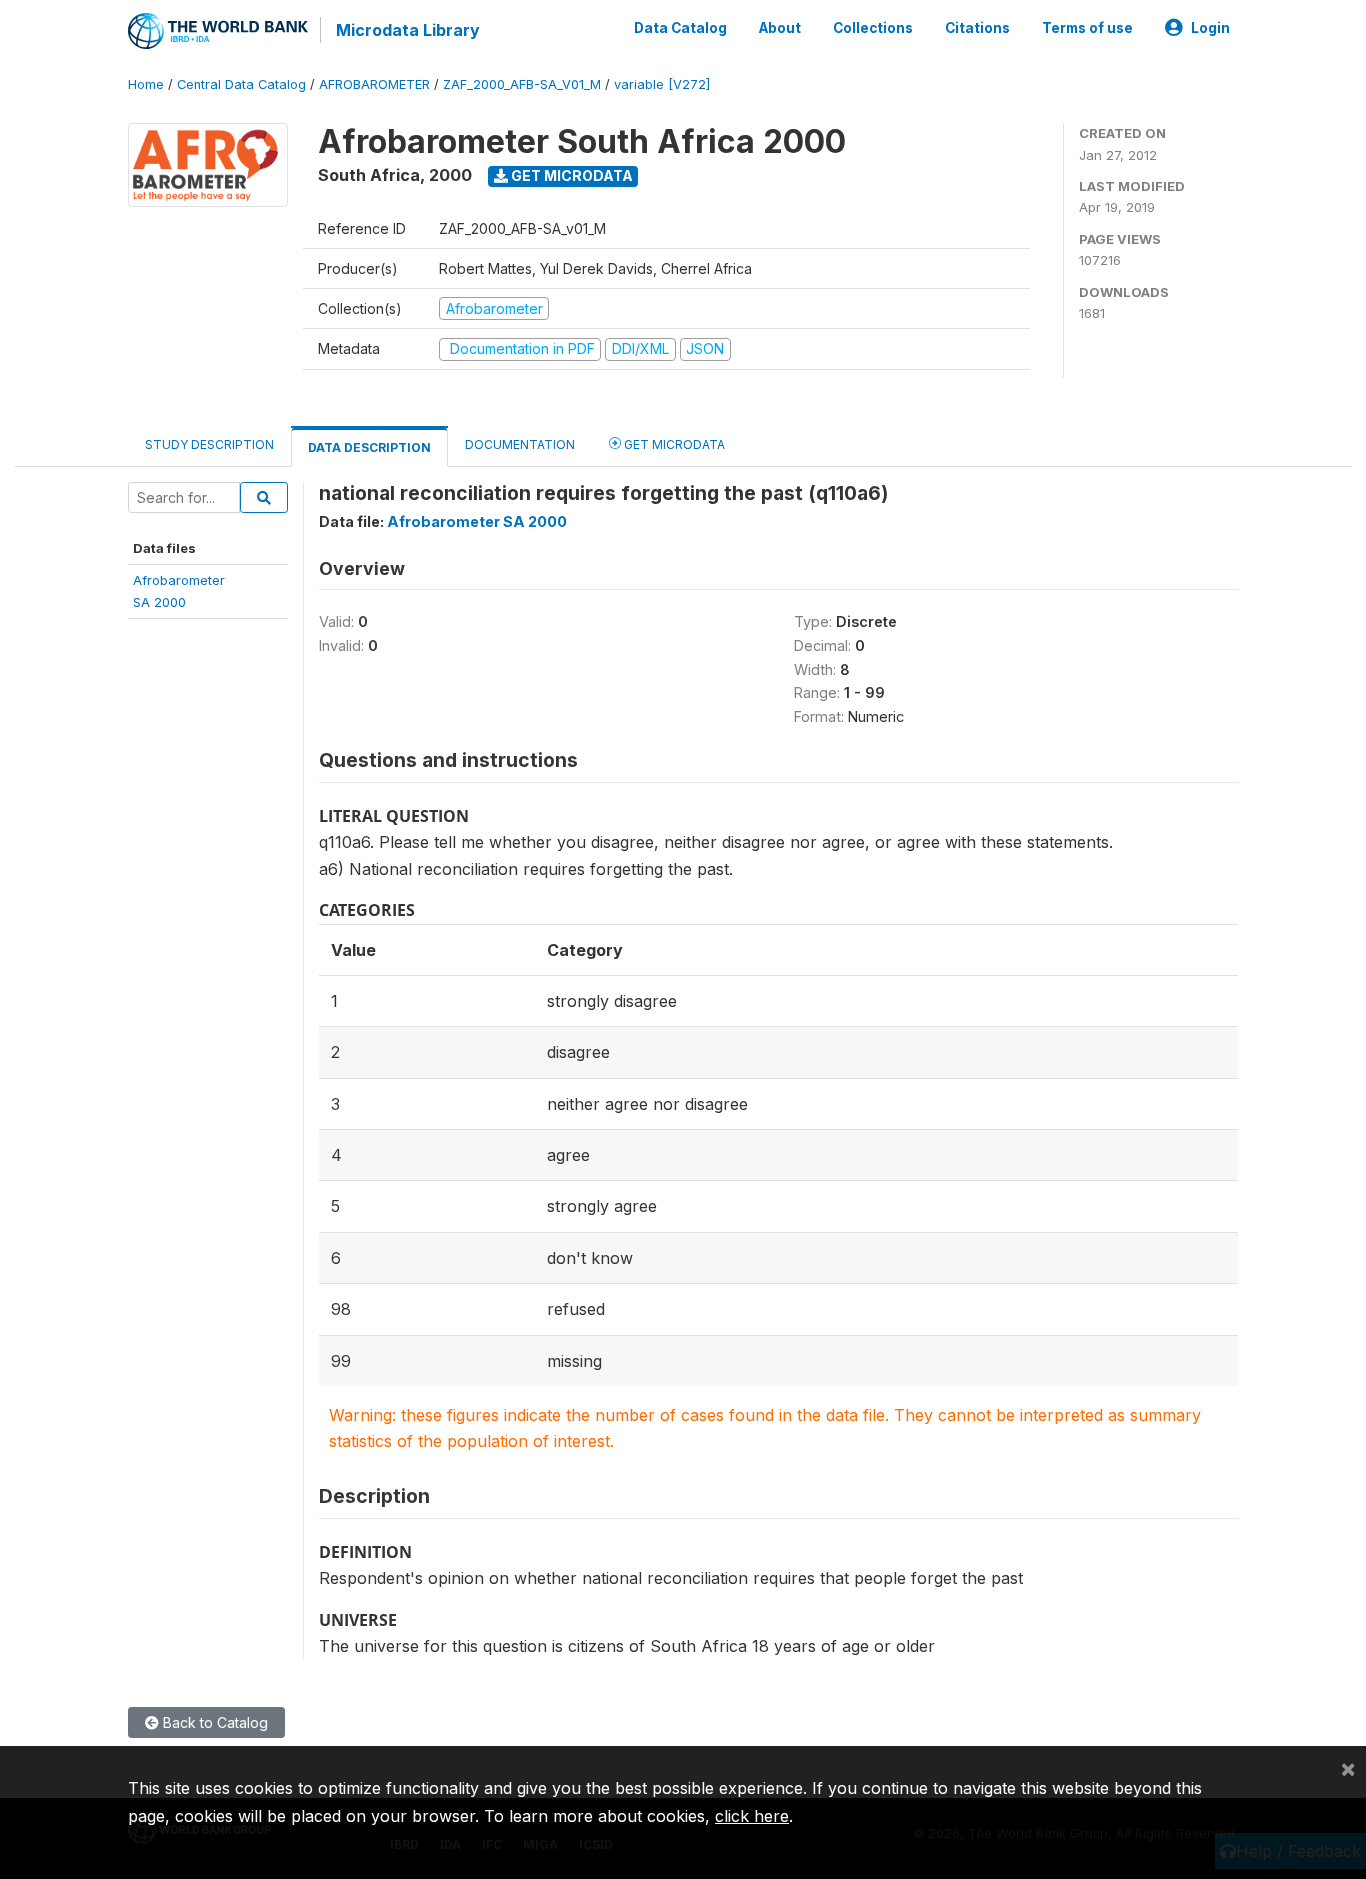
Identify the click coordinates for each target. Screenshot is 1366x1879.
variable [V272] (662, 84)
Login (1210, 28)
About (780, 28)
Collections (873, 28)
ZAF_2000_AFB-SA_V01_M (522, 84)
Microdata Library (408, 30)
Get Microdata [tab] (673, 444)
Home (146, 84)
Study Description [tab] (209, 444)
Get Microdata (570, 175)
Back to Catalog (213, 1722)
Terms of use (1087, 28)
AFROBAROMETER (374, 84)
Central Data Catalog (241, 84)
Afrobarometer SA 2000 (477, 521)
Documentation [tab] (520, 444)
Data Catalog (680, 28)
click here (752, 1816)
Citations (977, 28)
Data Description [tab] (369, 447)
